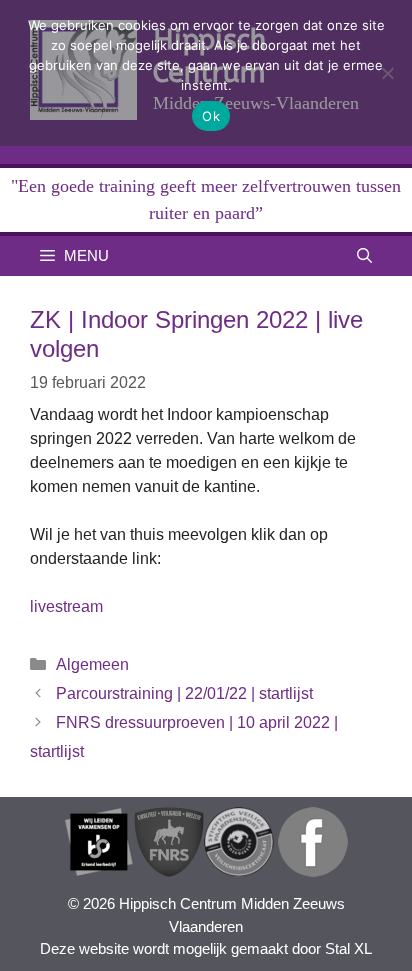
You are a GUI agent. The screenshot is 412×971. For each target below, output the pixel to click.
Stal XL (348, 948)
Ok (211, 116)
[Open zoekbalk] (364, 256)
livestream (66, 606)
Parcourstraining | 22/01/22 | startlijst (184, 693)
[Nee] (387, 73)
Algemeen (92, 664)
